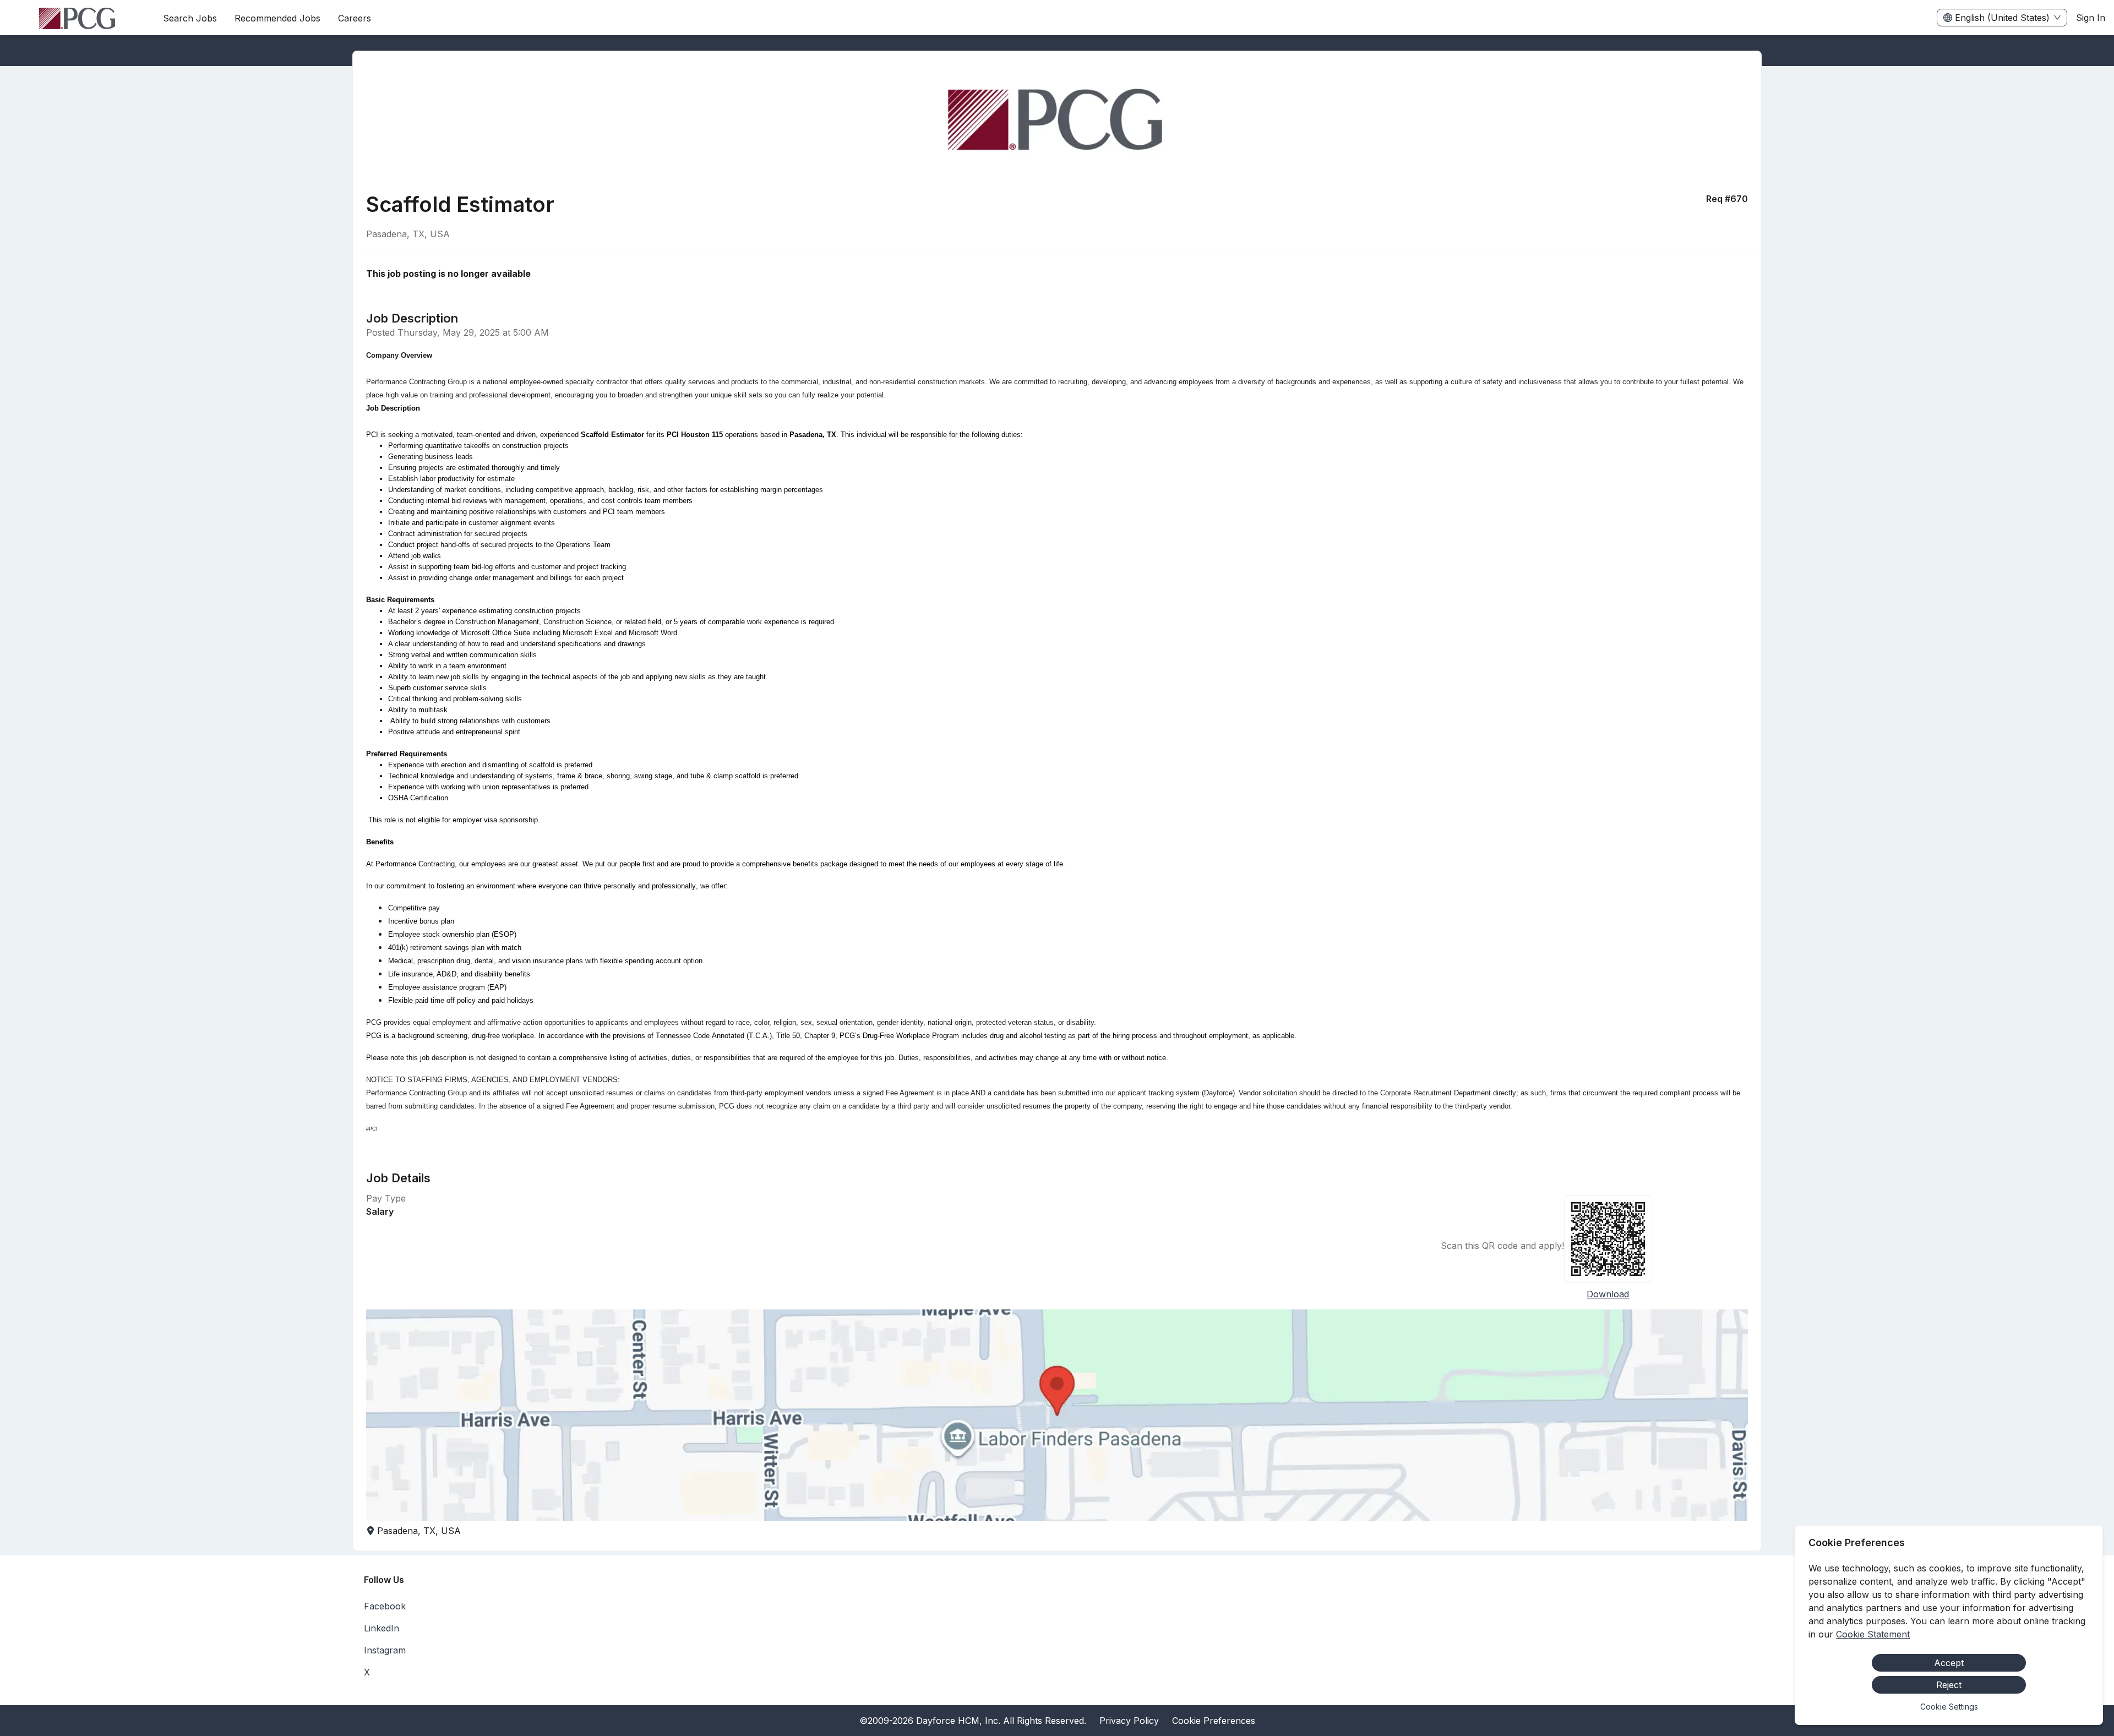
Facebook (385, 1606)
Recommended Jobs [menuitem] (277, 18)
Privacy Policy (1129, 1721)
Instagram (385, 1650)
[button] (1057, 1415)
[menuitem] (77, 18)
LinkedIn (382, 1628)
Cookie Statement (1873, 1634)
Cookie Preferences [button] (1214, 1721)
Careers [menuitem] (355, 18)
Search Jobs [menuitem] (190, 18)
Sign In (2091, 18)
